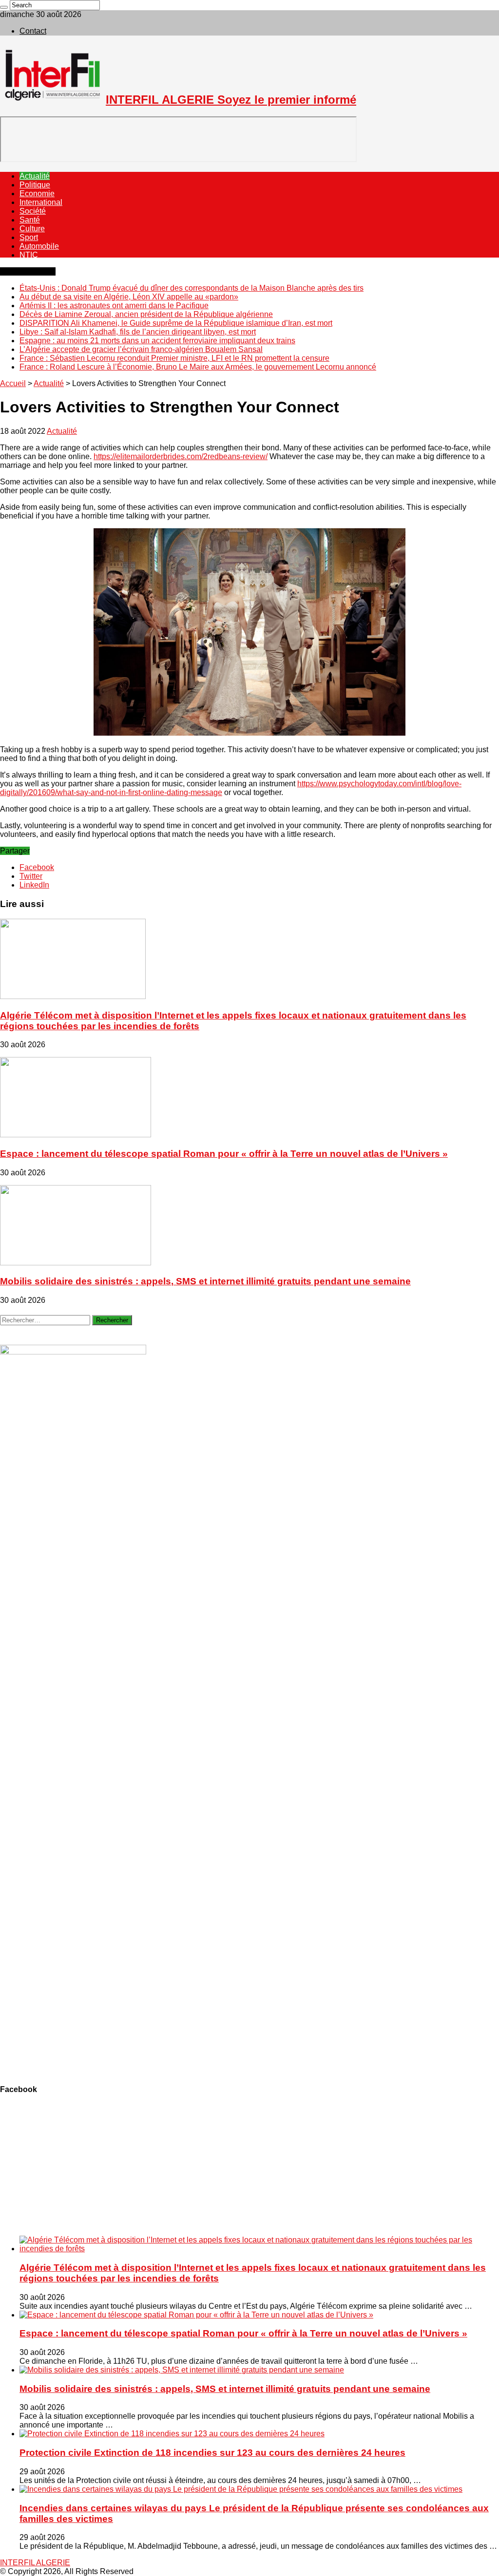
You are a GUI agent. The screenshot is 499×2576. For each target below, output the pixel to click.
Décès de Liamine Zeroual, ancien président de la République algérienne (146, 314)
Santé (30, 220)
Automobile (39, 246)
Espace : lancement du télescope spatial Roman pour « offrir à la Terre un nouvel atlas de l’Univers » (224, 1154)
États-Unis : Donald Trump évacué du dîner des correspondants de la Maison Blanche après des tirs (192, 288)
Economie (37, 194)
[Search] (4, 7)
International (41, 202)
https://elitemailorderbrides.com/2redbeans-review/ (181, 456)
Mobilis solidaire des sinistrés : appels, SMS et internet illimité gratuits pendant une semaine (205, 1281)
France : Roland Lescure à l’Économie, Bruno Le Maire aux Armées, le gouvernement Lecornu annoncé (198, 367)
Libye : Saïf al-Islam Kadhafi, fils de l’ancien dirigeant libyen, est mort (138, 332)
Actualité (35, 176)
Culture (32, 229)
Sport (29, 237)
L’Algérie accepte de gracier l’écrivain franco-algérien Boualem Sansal (141, 349)
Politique (35, 185)
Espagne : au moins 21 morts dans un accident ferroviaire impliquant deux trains (157, 341)
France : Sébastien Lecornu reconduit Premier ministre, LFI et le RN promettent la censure (174, 358)
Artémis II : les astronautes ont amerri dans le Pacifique (114, 306)
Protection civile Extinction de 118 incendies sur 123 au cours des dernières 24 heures (212, 2453)
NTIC (29, 255)
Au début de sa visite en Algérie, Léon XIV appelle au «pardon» (129, 297)
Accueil (13, 383)
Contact (33, 31)
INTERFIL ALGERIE (35, 2563)
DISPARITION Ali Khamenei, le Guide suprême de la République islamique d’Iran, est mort (176, 323)
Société (33, 211)
